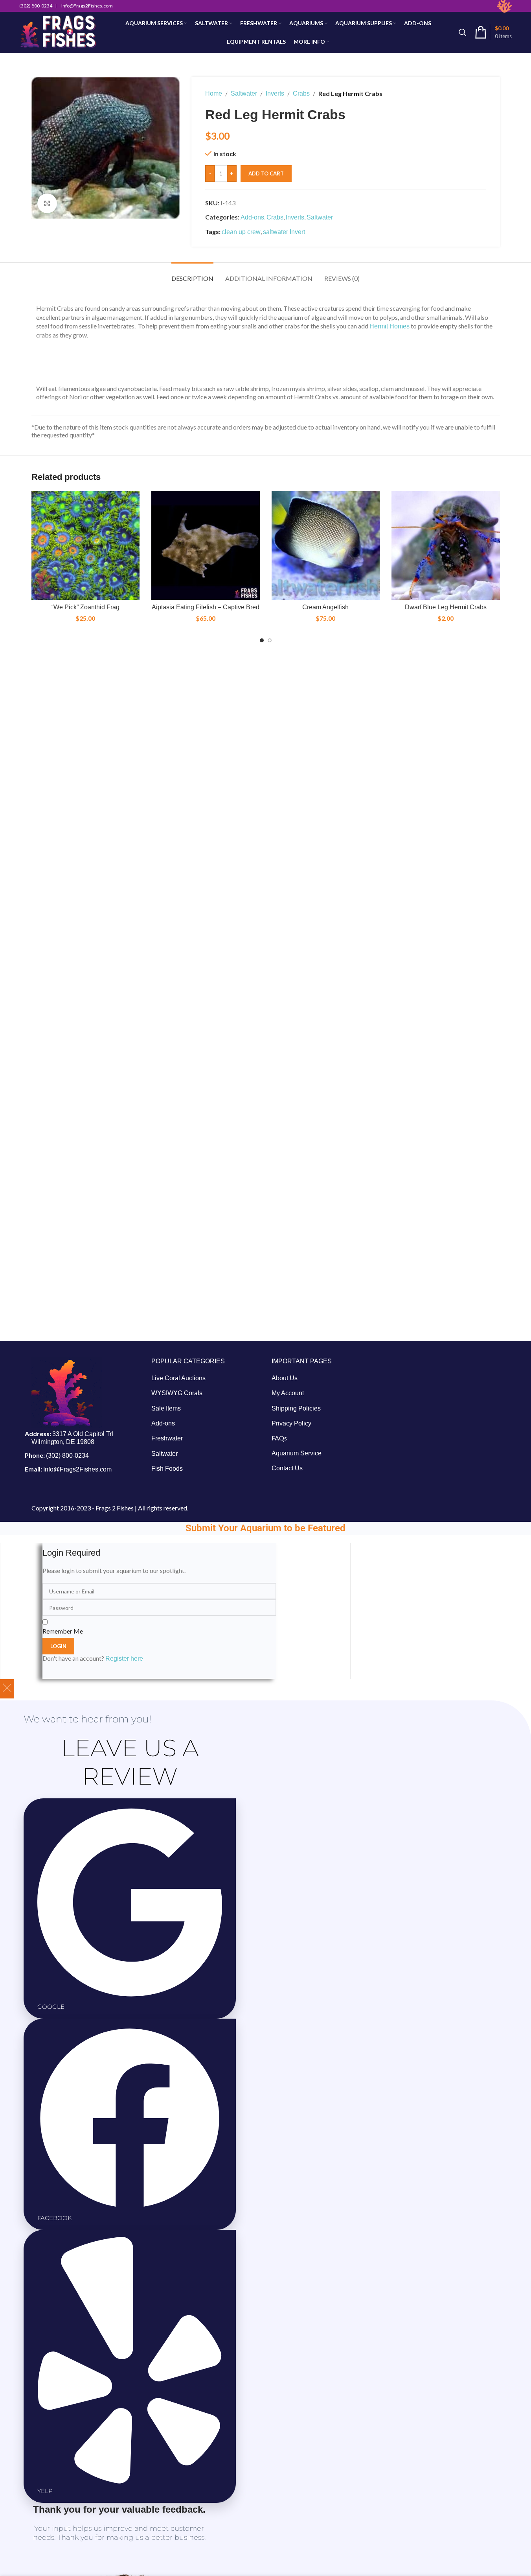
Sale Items (166, 1408)
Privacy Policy (291, 1423)
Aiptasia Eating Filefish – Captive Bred (206, 607)
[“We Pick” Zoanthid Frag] (86, 546)
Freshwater (167, 1438)
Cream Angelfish (325, 607)
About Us (285, 1378)
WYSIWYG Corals (177, 1393)
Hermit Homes (390, 326)
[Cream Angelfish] (326, 546)
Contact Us (287, 1468)
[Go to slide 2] (270, 640)
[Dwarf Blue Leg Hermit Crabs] (446, 546)
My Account (288, 1393)
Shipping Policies (296, 1408)
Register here (124, 1659)
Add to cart (266, 173)
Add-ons (252, 217)
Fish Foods (167, 1469)
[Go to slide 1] (262, 640)
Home (214, 93)
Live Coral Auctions (178, 1378)
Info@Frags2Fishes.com (77, 1469)
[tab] (192, 274)
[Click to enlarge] (47, 203)
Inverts (275, 93)
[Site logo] (58, 32)
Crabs (301, 93)
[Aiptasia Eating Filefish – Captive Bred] (206, 546)
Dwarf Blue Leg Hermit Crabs (446, 607)
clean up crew (241, 232)
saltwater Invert (284, 232)
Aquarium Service (297, 1453)
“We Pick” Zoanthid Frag (85, 607)
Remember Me (63, 1631)
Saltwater (244, 93)
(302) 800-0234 (67, 1456)
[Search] (463, 32)
